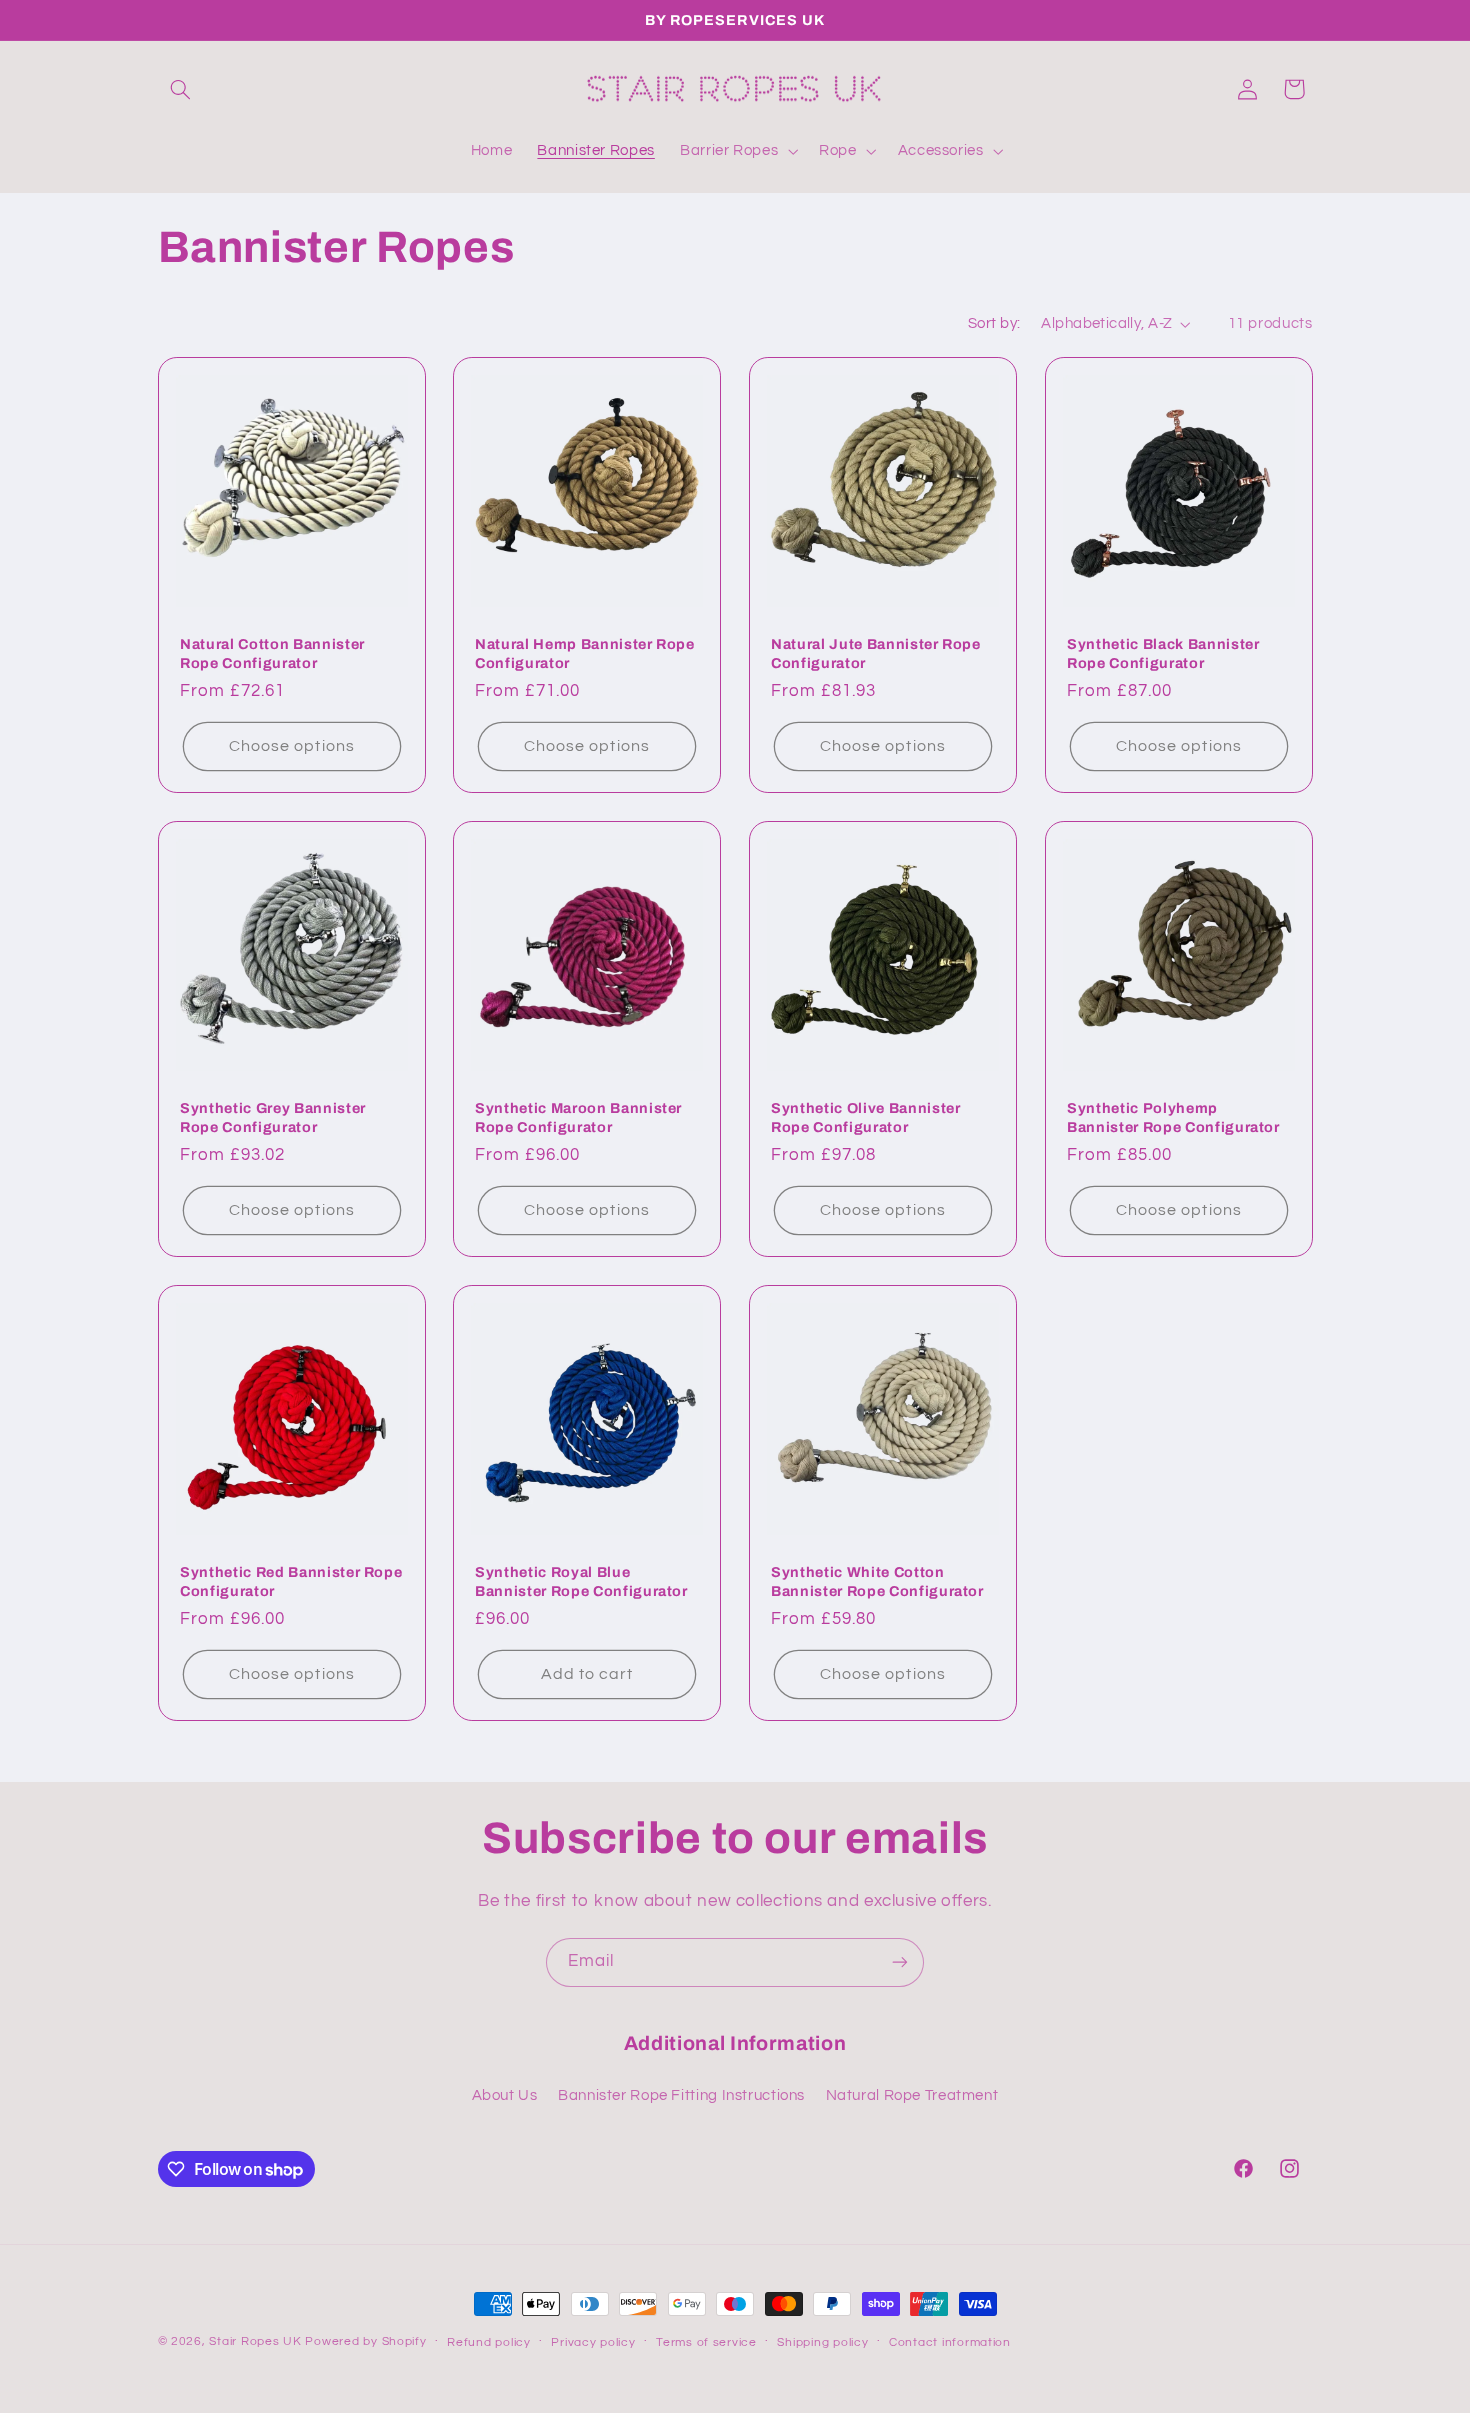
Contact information (950, 2342)
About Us (505, 2095)
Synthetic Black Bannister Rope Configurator (1163, 653)
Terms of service (706, 2342)
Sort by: (994, 323)
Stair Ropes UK (255, 2341)
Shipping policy (822, 2342)
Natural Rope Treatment (912, 2095)
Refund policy (489, 2342)
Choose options (292, 746)
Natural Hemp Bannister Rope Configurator (585, 653)
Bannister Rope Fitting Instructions (681, 2095)
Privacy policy (593, 2342)
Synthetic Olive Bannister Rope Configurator (866, 1117)
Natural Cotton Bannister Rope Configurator (272, 653)
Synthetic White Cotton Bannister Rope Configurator (877, 1581)
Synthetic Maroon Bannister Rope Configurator (578, 1117)
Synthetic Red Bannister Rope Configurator (291, 1581)
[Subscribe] (900, 1962)
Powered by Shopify (365, 2341)
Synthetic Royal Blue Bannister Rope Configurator (581, 1581)
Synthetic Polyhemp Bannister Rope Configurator (1173, 1117)
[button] (181, 89)
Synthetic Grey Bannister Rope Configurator (273, 1117)
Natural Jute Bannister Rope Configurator (876, 653)
